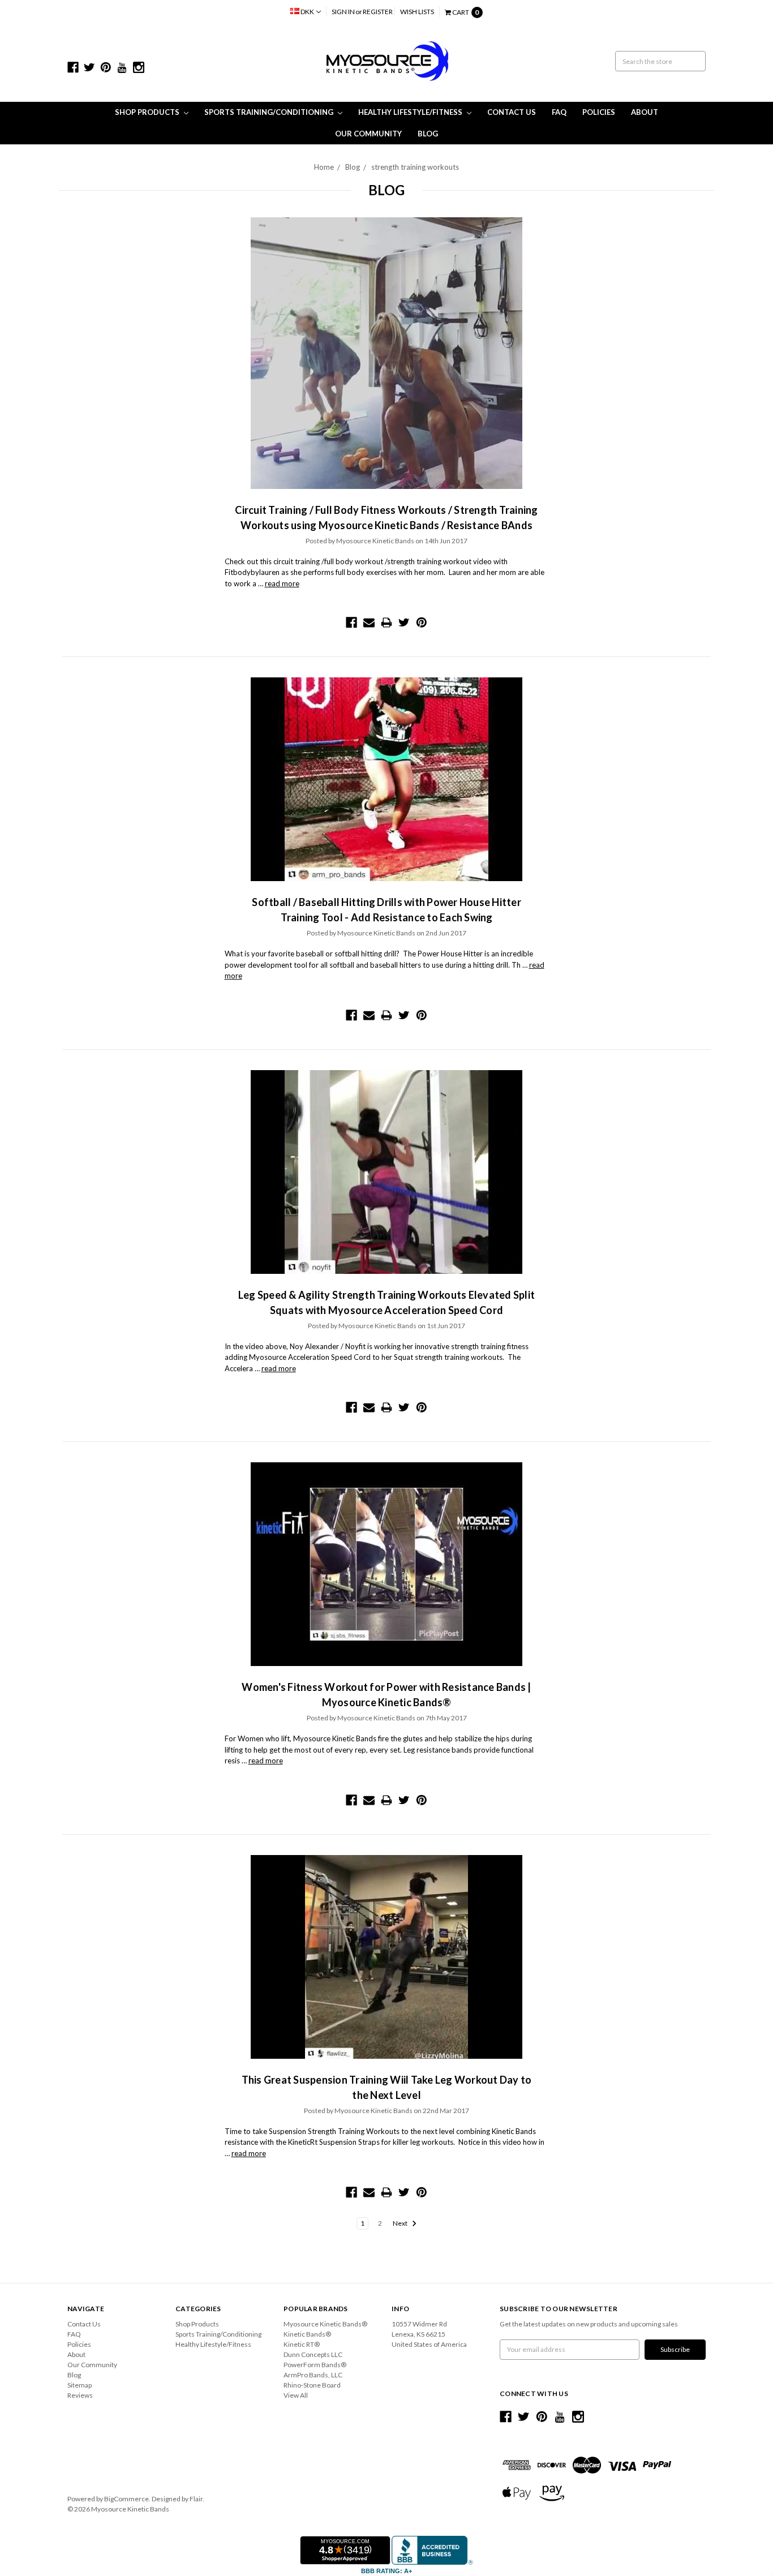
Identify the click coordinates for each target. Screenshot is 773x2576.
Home (324, 167)
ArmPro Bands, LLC (313, 2375)
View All (296, 2395)
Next (401, 2223)
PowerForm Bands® (315, 2365)
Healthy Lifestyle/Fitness (411, 112)
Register (378, 12)
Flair (196, 2499)
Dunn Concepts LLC (313, 2354)
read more (282, 583)
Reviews (80, 2395)
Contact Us (512, 112)
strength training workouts (415, 167)
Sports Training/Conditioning (270, 112)
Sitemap (80, 2385)
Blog (428, 134)
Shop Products (148, 112)
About (645, 112)
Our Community (368, 134)
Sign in (343, 12)
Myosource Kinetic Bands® (325, 2324)
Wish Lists (417, 12)
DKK (307, 12)
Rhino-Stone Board (312, 2385)
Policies (599, 112)
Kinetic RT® (302, 2344)
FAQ (559, 112)
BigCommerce (126, 2499)
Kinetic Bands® (307, 2334)
